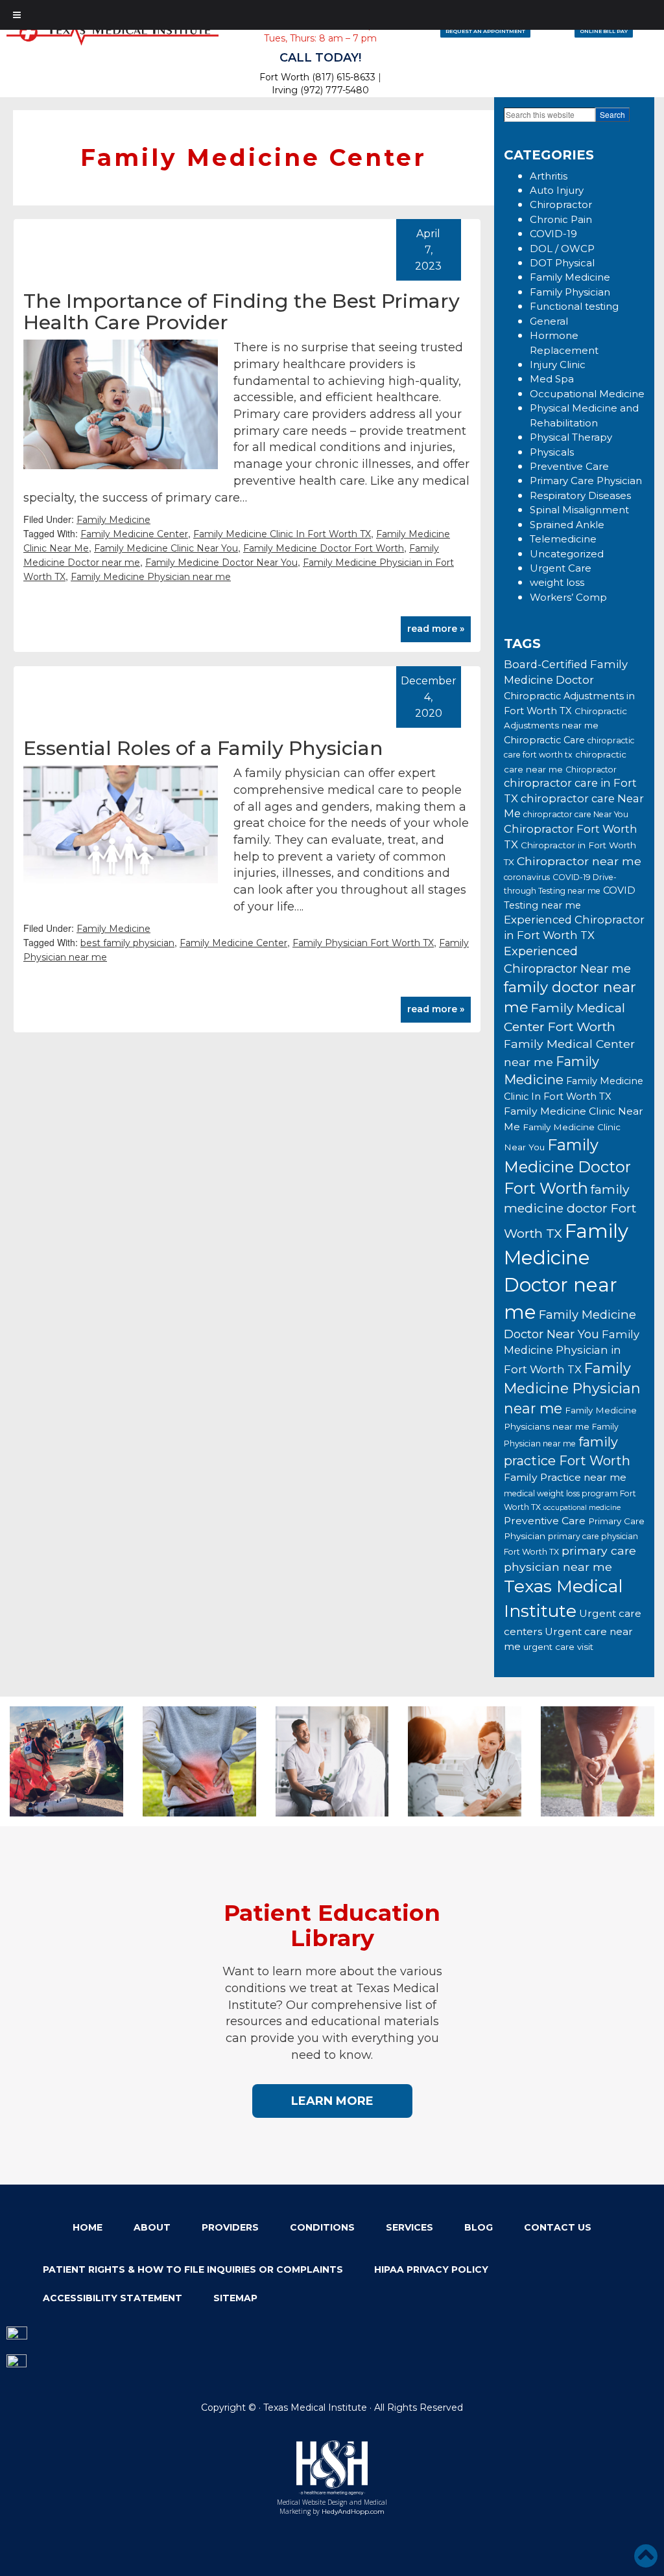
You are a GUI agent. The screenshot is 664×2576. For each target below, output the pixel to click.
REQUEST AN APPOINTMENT (485, 31)
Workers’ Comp (568, 597)
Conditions (322, 2227)
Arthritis (549, 176)
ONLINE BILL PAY (604, 31)
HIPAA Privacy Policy (431, 2269)
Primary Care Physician (586, 481)
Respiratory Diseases (580, 495)
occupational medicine (582, 1508)
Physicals (552, 452)
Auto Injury (557, 190)
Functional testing (574, 306)
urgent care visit (558, 1647)
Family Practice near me (565, 1477)
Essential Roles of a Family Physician (203, 748)
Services (409, 2227)
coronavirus (527, 877)
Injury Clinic (558, 365)
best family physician (127, 943)
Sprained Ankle (567, 525)
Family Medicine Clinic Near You (166, 548)
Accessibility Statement (113, 2298)
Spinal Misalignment (579, 510)
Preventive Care (569, 466)
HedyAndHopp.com (353, 2512)
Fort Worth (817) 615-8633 (317, 77)
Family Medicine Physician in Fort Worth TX (572, 1352)
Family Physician (570, 292)
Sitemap (235, 2298)
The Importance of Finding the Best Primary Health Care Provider (242, 312)
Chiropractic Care (544, 740)
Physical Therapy (571, 437)
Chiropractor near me (579, 861)
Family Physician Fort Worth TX (363, 943)
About (152, 2227)
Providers (230, 2227)
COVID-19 (553, 234)
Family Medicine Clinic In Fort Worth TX (282, 534)
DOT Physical (562, 263)
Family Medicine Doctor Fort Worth (324, 548)
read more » (436, 629)
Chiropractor (561, 204)
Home (88, 2227)
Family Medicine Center (134, 534)
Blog (479, 2227)
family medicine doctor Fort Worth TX (570, 1211)
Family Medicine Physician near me (151, 577)
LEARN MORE (332, 2101)
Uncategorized (567, 554)
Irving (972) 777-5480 (320, 90)
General (549, 321)
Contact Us (558, 2227)
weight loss (557, 582)
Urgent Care (561, 568)
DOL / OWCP (562, 249)
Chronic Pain (561, 219)
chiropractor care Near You (576, 814)
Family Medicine (113, 520)
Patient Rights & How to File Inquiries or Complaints (193, 2269)
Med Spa (552, 379)
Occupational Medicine (587, 394)
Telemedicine (563, 539)
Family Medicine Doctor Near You (221, 563)
